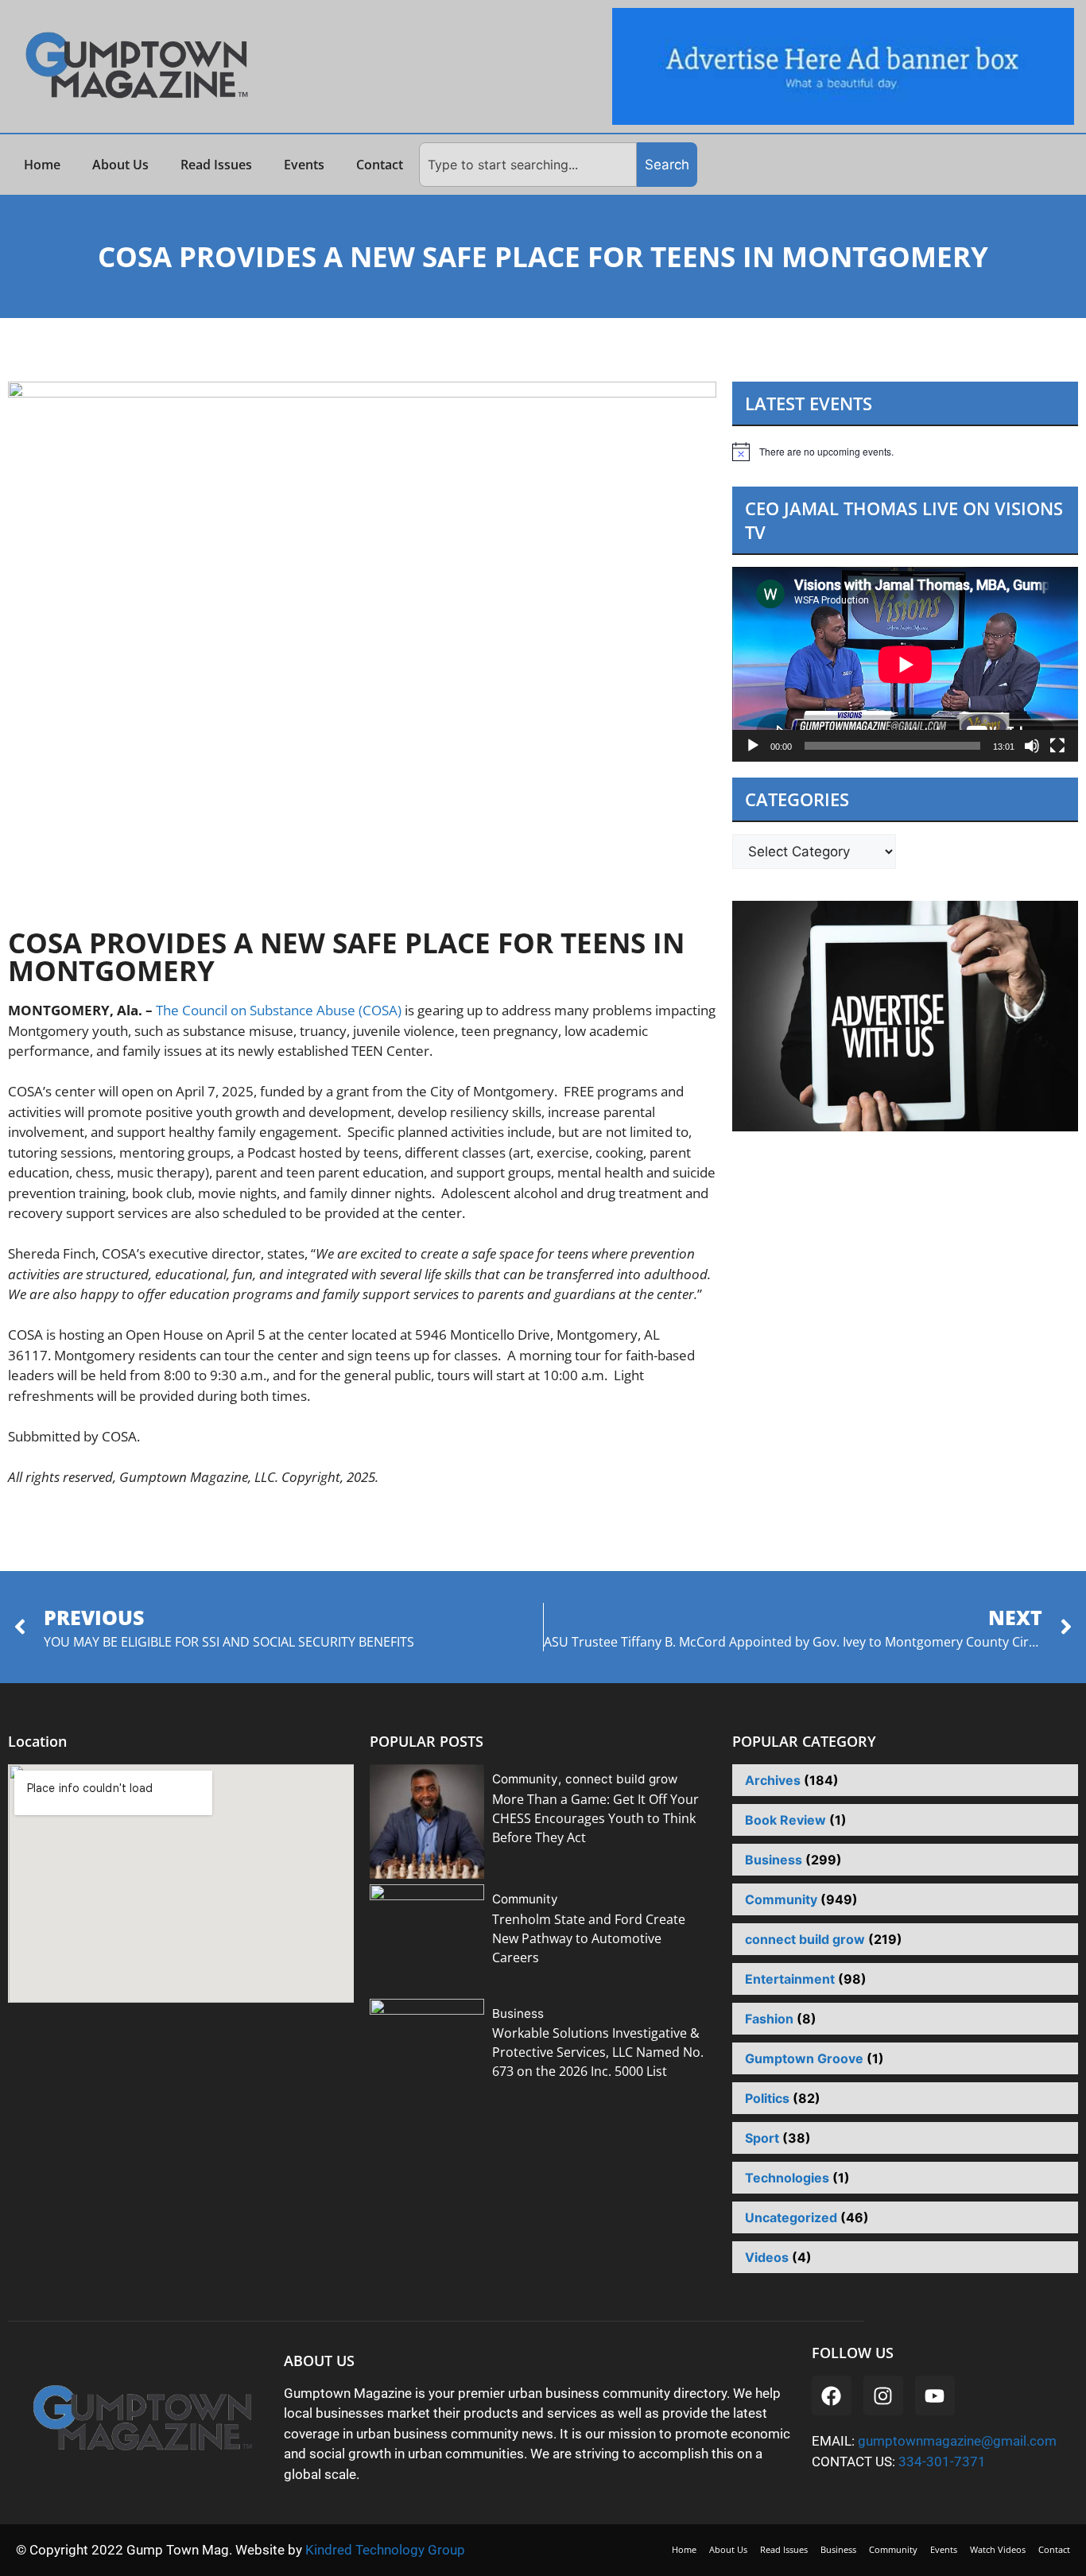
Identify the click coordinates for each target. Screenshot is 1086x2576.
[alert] (905, 452)
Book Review (785, 1820)
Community (525, 1779)
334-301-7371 (942, 2462)
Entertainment (790, 1979)
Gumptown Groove (804, 2058)
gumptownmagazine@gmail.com (957, 2441)
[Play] (753, 746)
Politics (767, 2098)
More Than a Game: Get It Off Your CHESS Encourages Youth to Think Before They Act (595, 1818)
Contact (380, 165)
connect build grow (621, 1779)
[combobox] (528, 165)
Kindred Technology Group (387, 2550)
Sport (762, 2138)
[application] (905, 664)
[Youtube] (935, 2396)
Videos (767, 2257)
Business (518, 2013)
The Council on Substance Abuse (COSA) (279, 1010)
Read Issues (216, 165)
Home (42, 165)
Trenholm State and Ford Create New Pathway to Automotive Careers (589, 1938)
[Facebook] (832, 2396)
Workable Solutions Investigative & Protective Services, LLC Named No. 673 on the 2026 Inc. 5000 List (598, 2052)
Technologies (787, 2178)
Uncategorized (791, 2217)
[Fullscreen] (1057, 746)
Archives (773, 1780)
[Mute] (1032, 746)
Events (304, 165)
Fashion (769, 2019)
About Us (120, 165)
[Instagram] (883, 2396)
